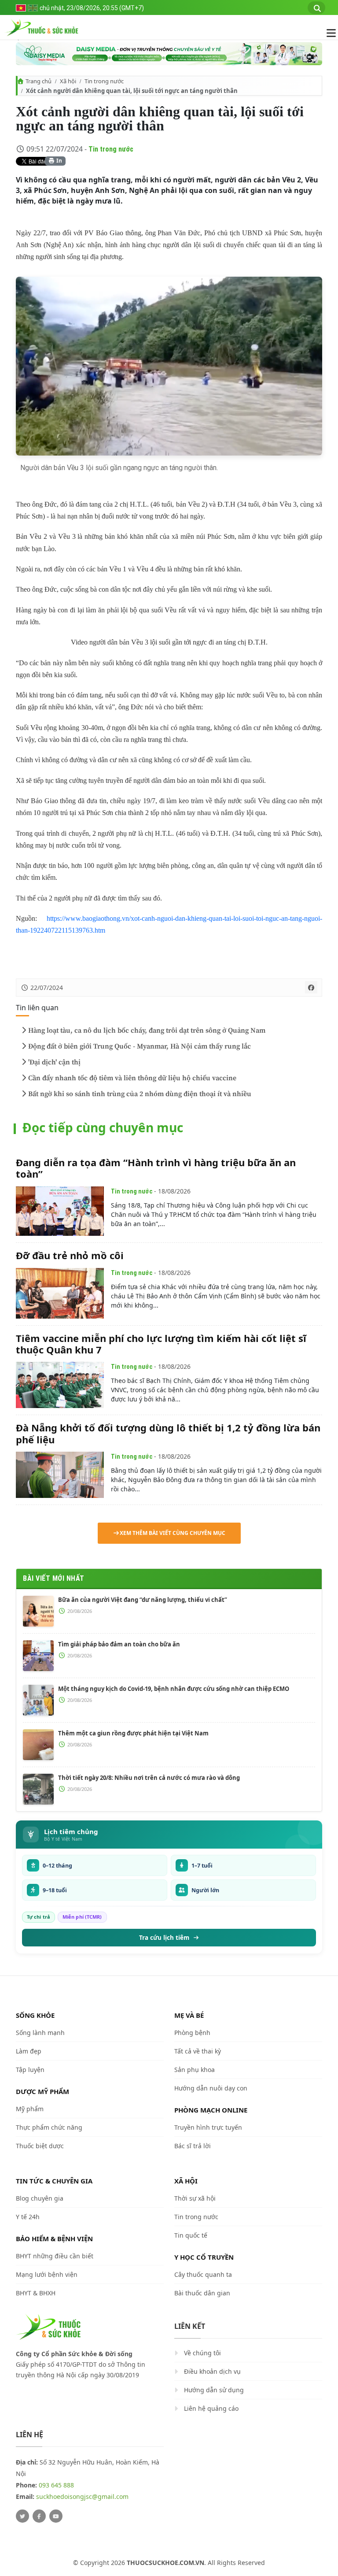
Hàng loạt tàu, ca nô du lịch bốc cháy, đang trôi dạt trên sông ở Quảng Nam (147, 1030)
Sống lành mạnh (40, 2033)
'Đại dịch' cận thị (54, 1062)
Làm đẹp (29, 2051)
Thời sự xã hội (195, 2198)
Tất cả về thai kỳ (198, 2051)
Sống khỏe (35, 2015)
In (59, 161)
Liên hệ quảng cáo (211, 2408)
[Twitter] (22, 2516)
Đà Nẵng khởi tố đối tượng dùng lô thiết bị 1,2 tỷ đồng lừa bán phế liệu (168, 1433)
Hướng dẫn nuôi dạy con (211, 2088)
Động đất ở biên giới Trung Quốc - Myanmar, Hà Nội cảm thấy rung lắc (140, 1046)
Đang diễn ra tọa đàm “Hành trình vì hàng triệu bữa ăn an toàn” (156, 1168)
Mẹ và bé (189, 2015)
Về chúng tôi (202, 2353)
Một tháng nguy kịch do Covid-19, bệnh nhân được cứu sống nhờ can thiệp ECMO (174, 1689)
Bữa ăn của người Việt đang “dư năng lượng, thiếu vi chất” (143, 1600)
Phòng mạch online (211, 2110)
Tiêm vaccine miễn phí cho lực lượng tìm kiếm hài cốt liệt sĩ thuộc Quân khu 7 (161, 1344)
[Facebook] (39, 2516)
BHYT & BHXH (36, 2293)
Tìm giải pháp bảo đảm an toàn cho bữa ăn (119, 1644)
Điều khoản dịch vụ (212, 2371)
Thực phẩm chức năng (49, 2127)
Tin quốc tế (191, 2235)
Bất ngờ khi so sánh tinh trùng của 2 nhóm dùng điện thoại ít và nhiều (140, 1094)
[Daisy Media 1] (169, 54)
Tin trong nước (104, 81)
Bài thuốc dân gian (202, 2293)
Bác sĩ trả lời (193, 2146)
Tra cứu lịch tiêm (164, 1938)
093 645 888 (56, 2485)
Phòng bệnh (192, 2033)
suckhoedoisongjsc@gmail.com (82, 2496)
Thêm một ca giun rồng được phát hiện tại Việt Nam (133, 1733)
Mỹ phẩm (30, 2109)
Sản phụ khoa (195, 2070)
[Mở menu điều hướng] (327, 33)
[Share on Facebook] (311, 987)
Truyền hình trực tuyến (208, 2127)
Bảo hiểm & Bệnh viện (54, 2239)
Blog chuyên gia (40, 2198)
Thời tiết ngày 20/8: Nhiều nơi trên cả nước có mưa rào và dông (149, 1778)
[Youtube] (56, 2516)
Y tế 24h (28, 2217)
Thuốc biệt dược (40, 2146)
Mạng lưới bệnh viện (47, 2274)
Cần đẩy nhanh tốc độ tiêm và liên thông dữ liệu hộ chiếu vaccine (132, 1078)
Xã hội (68, 81)
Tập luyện (30, 2070)
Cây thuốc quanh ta (203, 2274)
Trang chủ (39, 81)
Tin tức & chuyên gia (54, 2181)
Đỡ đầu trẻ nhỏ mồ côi (70, 1255)
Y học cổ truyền (204, 2257)
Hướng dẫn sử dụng (214, 2390)
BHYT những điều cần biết (55, 2256)
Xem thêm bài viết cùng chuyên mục (173, 1533)
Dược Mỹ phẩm (42, 2091)
